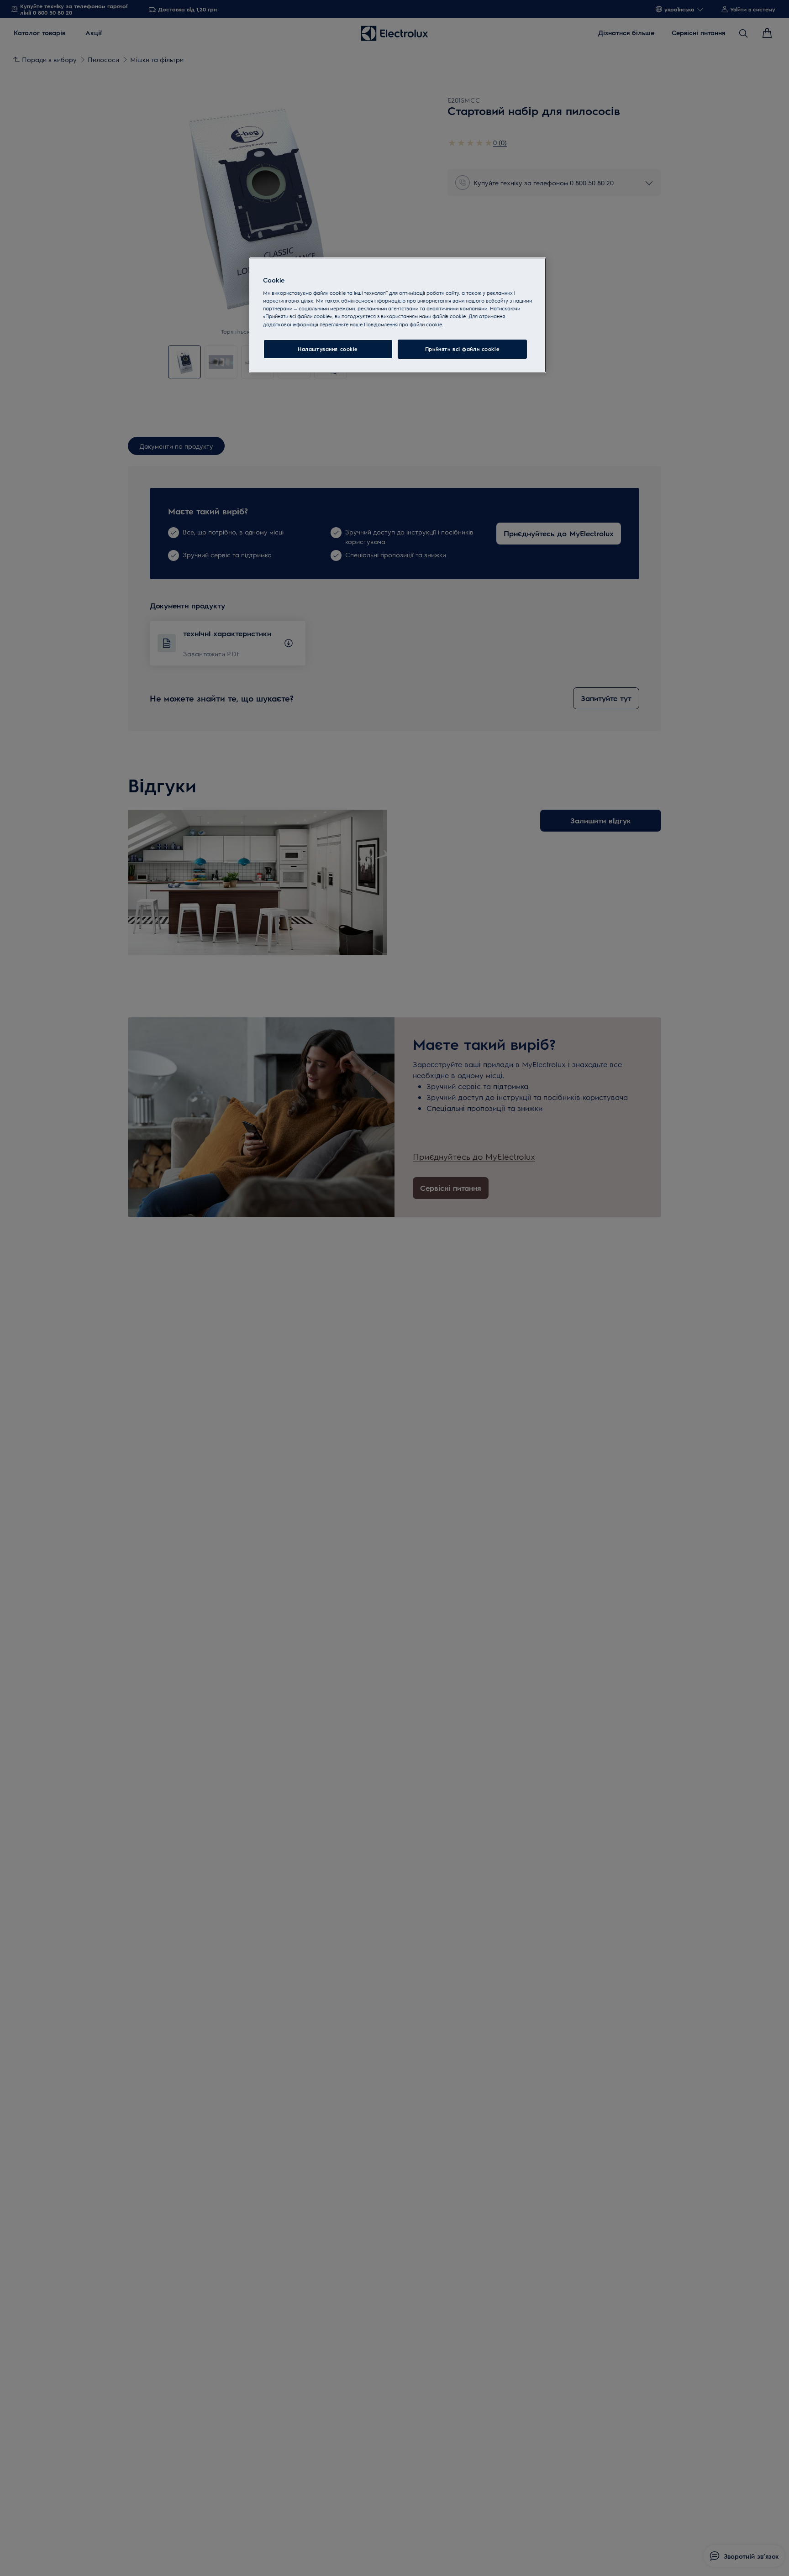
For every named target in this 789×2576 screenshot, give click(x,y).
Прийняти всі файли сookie (462, 349)
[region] (398, 315)
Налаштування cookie (328, 349)
